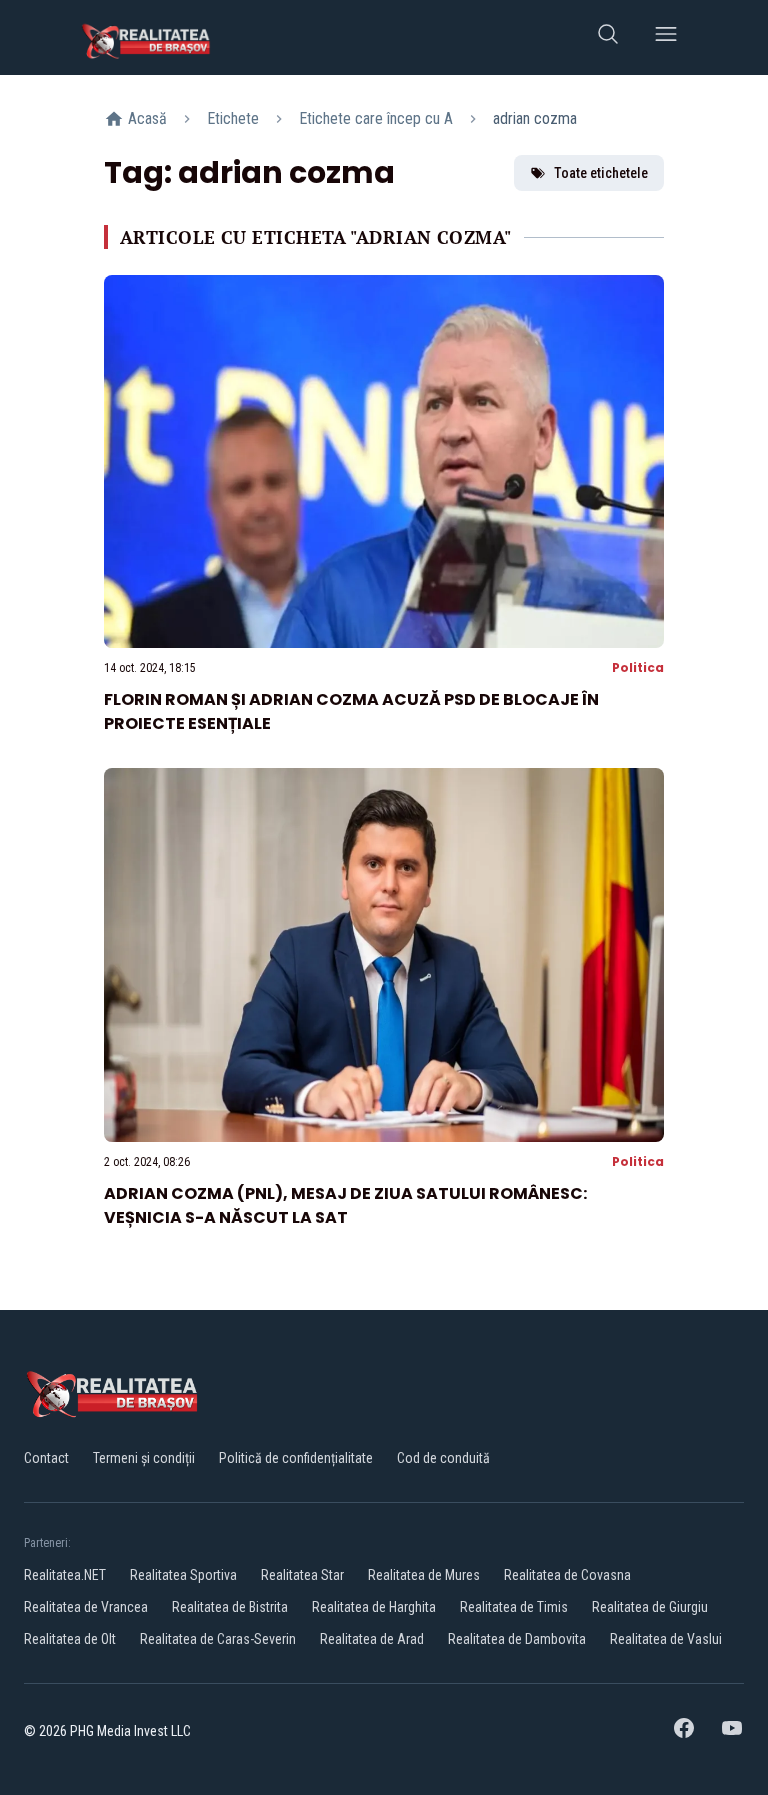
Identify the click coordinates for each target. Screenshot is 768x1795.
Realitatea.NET (65, 1575)
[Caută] (608, 37)
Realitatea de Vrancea (86, 1607)
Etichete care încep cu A (376, 118)
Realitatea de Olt (70, 1639)
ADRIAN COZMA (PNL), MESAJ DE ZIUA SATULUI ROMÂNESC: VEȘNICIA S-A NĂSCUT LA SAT (345, 1205)
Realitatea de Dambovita (517, 1639)
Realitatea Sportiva (183, 1575)
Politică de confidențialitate (296, 1458)
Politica (638, 667)
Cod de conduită (443, 1458)
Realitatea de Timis (514, 1607)
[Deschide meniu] (666, 37)
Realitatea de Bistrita (230, 1607)
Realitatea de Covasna (567, 1575)
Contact (46, 1458)
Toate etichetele (601, 173)
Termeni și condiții (144, 1458)
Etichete (233, 118)
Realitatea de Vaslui (666, 1639)
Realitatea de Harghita (374, 1607)
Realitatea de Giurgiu (650, 1607)
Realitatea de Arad (372, 1639)
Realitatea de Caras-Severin (218, 1639)
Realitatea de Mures (424, 1575)
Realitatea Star (302, 1575)
